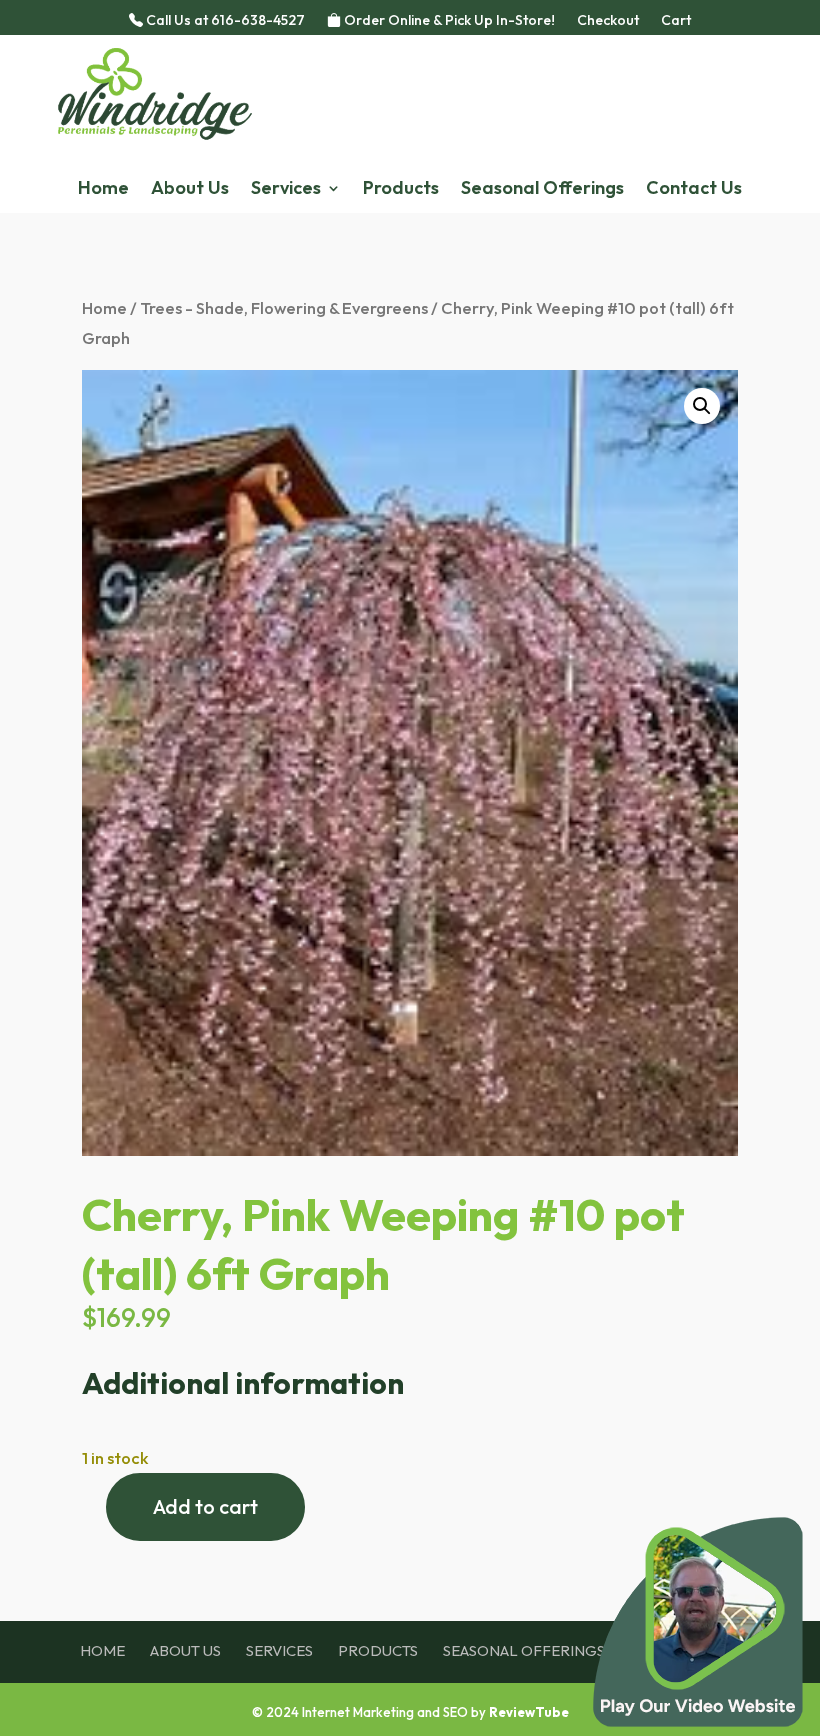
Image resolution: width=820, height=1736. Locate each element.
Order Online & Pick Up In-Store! (448, 21)
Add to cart (205, 1506)
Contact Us (694, 190)
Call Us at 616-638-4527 (224, 21)
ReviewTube (529, 1712)
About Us (190, 190)
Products (401, 190)
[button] (702, 406)
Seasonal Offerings (542, 190)
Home (103, 190)
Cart (676, 21)
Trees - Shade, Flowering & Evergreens (284, 307)
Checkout (608, 21)
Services (286, 190)
